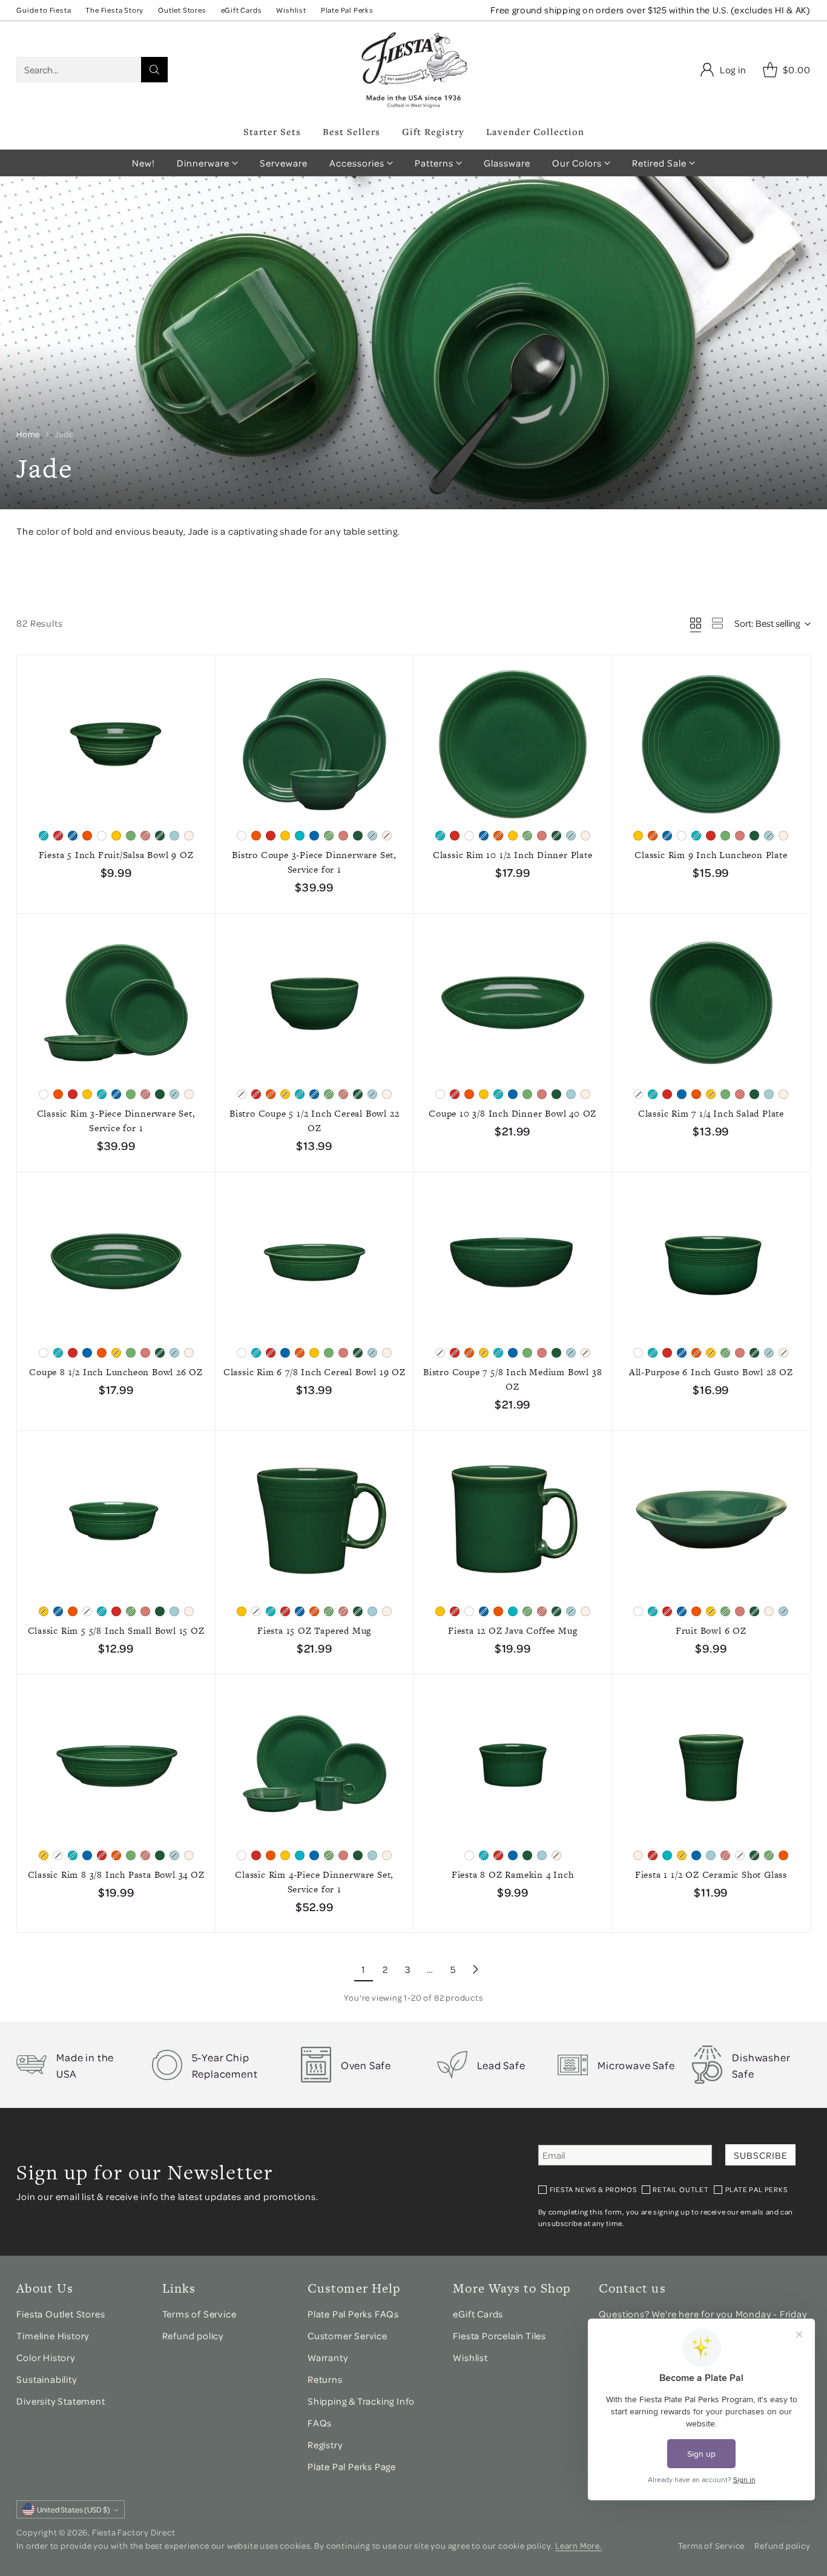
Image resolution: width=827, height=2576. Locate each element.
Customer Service (348, 2336)
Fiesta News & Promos (593, 2189)
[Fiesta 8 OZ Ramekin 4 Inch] (513, 1764)
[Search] (154, 70)
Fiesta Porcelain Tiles (499, 2336)
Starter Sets (272, 131)
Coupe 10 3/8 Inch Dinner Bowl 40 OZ (512, 1113)
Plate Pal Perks (756, 2189)
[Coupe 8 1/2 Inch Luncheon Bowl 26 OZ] (116, 1262)
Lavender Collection (535, 131)
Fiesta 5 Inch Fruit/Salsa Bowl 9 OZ (116, 855)
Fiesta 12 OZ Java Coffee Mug (512, 1630)
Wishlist (470, 2357)
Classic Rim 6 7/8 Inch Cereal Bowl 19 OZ (315, 1372)
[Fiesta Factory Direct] (413, 70)
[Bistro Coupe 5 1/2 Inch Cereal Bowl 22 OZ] (315, 1003)
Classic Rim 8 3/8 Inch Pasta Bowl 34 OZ (116, 1874)
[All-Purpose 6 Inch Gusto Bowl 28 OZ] (711, 1262)
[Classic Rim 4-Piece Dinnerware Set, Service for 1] (315, 1764)
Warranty (328, 2357)
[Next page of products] (475, 1969)
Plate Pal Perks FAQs (353, 2314)
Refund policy (193, 2336)
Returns (325, 2379)
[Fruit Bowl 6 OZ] (711, 1520)
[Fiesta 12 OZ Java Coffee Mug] (513, 1520)
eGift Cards (478, 2314)
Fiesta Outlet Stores (61, 2314)
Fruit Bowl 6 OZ (711, 1630)
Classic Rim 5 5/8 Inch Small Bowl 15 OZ (116, 1630)
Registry (325, 2445)
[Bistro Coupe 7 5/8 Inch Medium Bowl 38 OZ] (513, 1262)
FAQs (320, 2423)
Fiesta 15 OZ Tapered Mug (314, 1630)
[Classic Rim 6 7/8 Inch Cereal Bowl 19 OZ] (315, 1262)
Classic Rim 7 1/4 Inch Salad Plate (711, 1113)
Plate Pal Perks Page (352, 2466)
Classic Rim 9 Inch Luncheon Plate (711, 855)
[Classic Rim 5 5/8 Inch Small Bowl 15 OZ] (116, 1520)
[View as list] (717, 623)
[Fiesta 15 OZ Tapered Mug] (315, 1520)
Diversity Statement (61, 2401)
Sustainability (46, 2379)
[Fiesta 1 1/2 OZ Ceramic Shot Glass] (711, 1764)
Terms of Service (199, 2314)
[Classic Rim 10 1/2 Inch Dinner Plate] (513, 745)
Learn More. (579, 2545)
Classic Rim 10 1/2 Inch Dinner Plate (513, 855)
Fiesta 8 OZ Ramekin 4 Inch (513, 1874)
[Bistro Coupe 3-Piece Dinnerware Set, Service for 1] (315, 745)
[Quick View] (199, 671)
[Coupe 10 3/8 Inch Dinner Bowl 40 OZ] (513, 1003)
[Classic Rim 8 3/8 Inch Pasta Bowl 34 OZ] (116, 1764)
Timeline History (54, 2336)
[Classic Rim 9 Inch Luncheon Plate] (711, 745)
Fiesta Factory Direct (134, 2532)
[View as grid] (696, 623)
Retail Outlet (680, 2189)
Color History (45, 2357)
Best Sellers (351, 131)
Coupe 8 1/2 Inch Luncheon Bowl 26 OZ (116, 1372)
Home (28, 434)
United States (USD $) (74, 2509)
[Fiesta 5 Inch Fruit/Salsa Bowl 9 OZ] (116, 745)
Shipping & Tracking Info (361, 2401)
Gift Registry (433, 131)
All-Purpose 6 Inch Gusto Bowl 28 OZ (711, 1372)
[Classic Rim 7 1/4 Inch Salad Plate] (711, 1003)
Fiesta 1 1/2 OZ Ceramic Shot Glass (711, 1874)
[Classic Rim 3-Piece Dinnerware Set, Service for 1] (116, 1003)
